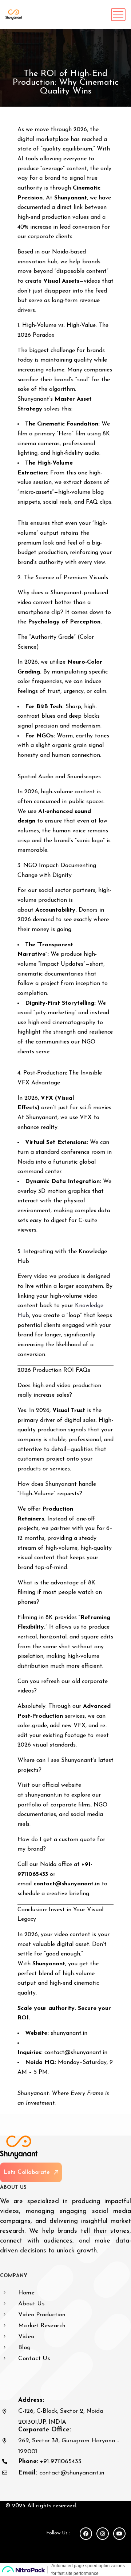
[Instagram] (103, 2534)
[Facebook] (86, 2534)
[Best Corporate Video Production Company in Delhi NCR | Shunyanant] (14, 15)
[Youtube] (119, 2534)
